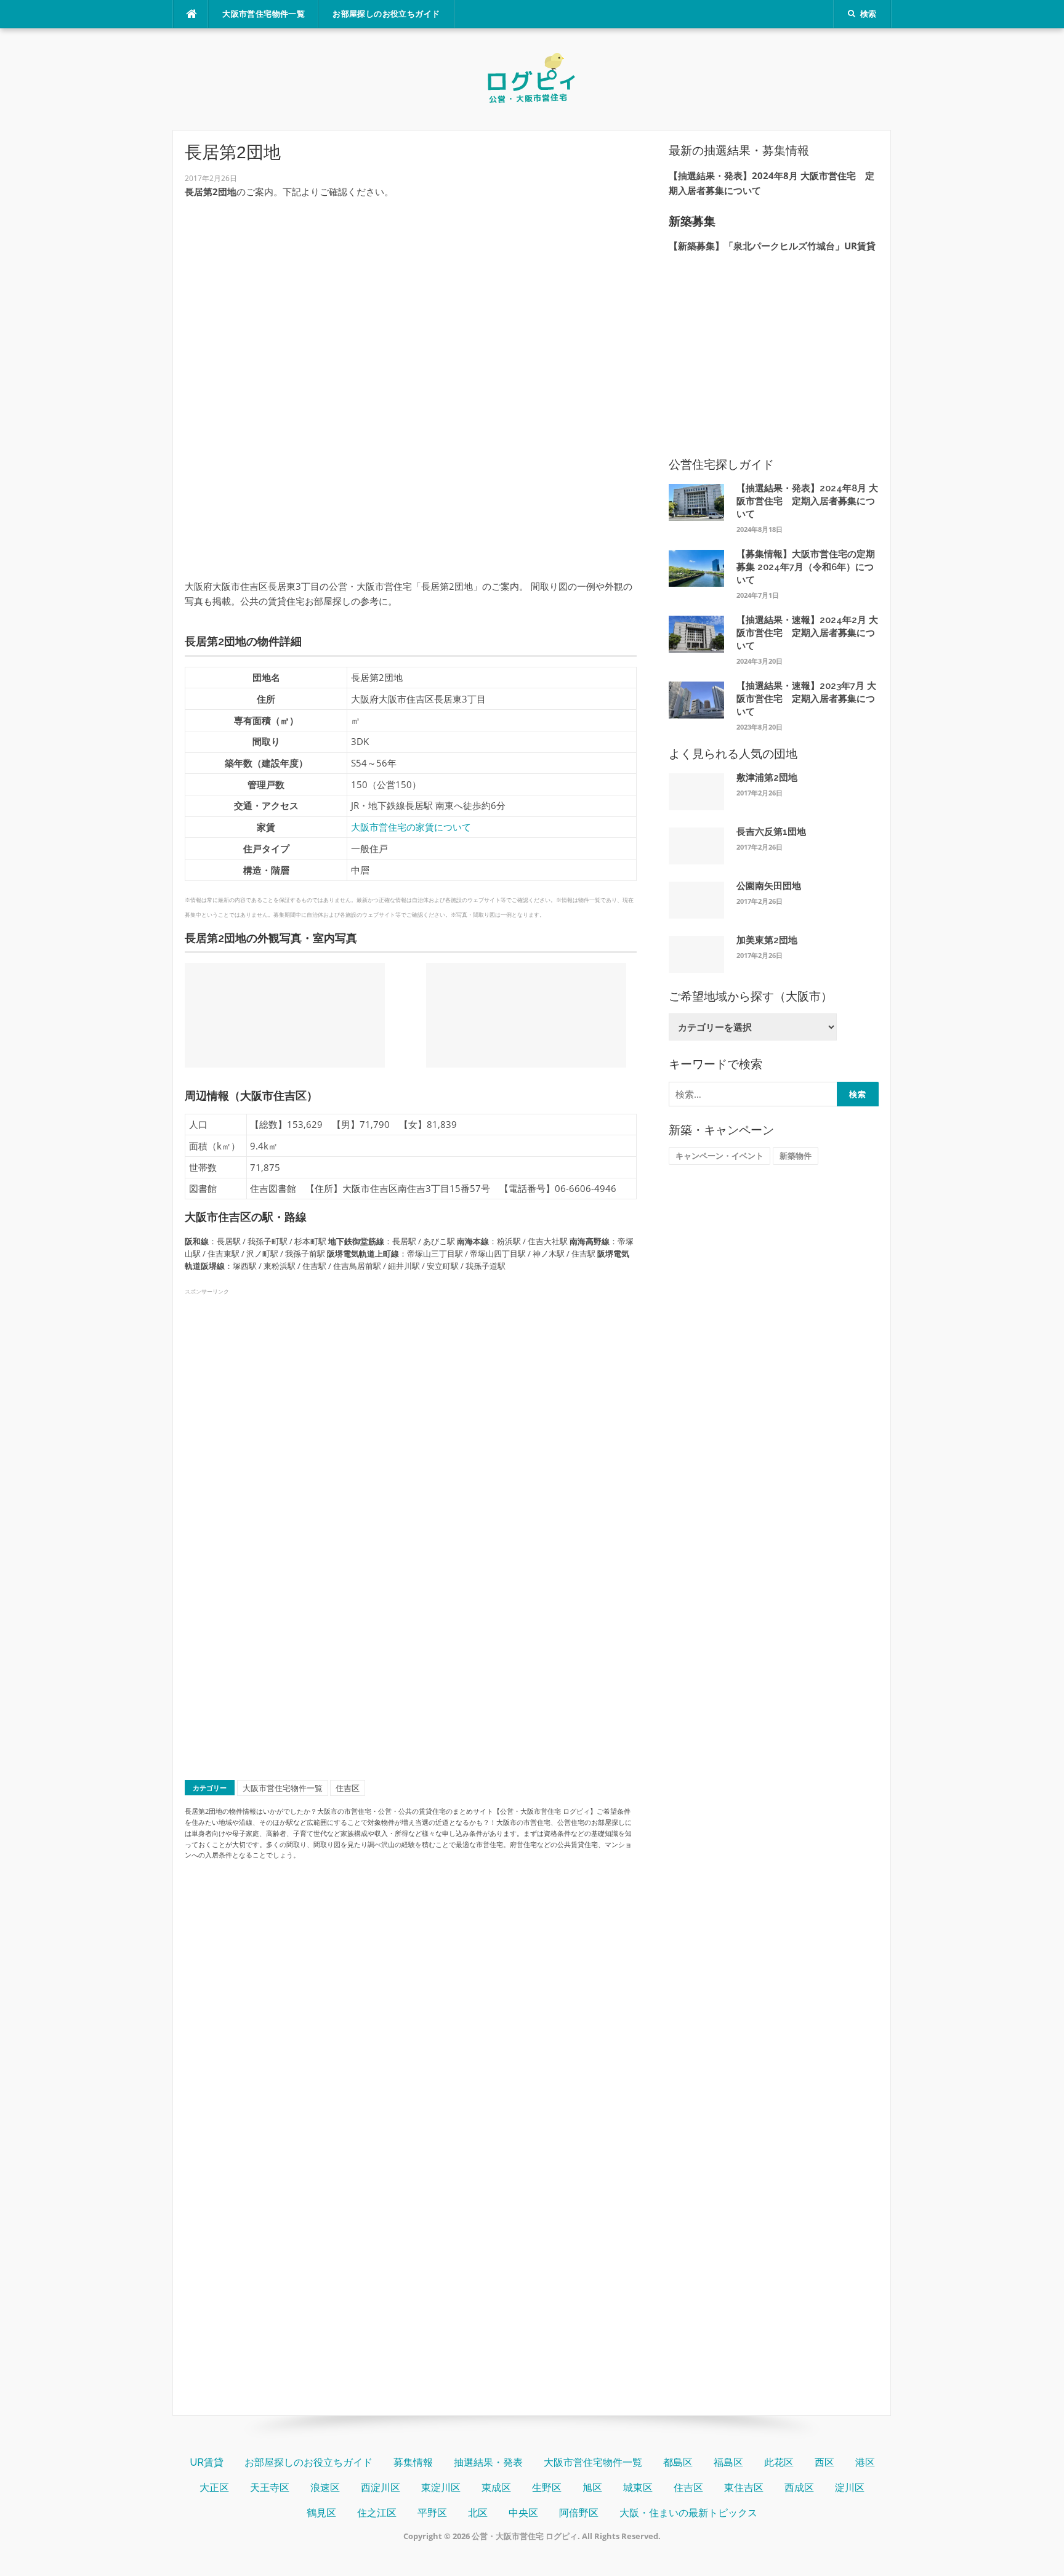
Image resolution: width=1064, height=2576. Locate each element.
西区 (824, 2462)
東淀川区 (441, 2488)
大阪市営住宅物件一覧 (264, 14)
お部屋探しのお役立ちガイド (386, 14)
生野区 (547, 2488)
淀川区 (850, 2488)
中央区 (523, 2513)
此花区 (779, 2462)
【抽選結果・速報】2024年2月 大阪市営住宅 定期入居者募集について (807, 633)
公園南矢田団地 (769, 886)
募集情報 (413, 2462)
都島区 (678, 2462)
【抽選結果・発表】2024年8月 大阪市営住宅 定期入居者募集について (807, 501)
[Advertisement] (410, 295)
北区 (478, 2513)
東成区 (496, 2488)
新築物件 (796, 1156)
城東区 (638, 2488)
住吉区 (348, 1788)
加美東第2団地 (767, 940)
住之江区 (377, 2513)
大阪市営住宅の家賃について (411, 827)
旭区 (592, 2488)
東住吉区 (744, 2488)
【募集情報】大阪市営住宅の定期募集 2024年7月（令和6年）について (806, 567)
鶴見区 (321, 2513)
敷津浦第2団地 (767, 778)
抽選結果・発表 (488, 2462)
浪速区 (325, 2488)
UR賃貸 (207, 2462)
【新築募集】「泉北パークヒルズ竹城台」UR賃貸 (772, 246)
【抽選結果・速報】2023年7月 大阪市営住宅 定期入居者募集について (806, 699)
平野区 (432, 2513)
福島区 (728, 2462)
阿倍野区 (579, 2513)
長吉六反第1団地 (771, 832)
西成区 (799, 2488)
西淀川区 (381, 2488)
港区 (865, 2462)
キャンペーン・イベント (719, 1156)
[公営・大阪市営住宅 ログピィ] (532, 78)
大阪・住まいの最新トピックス (688, 2513)
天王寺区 (270, 2488)
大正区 (214, 2488)
